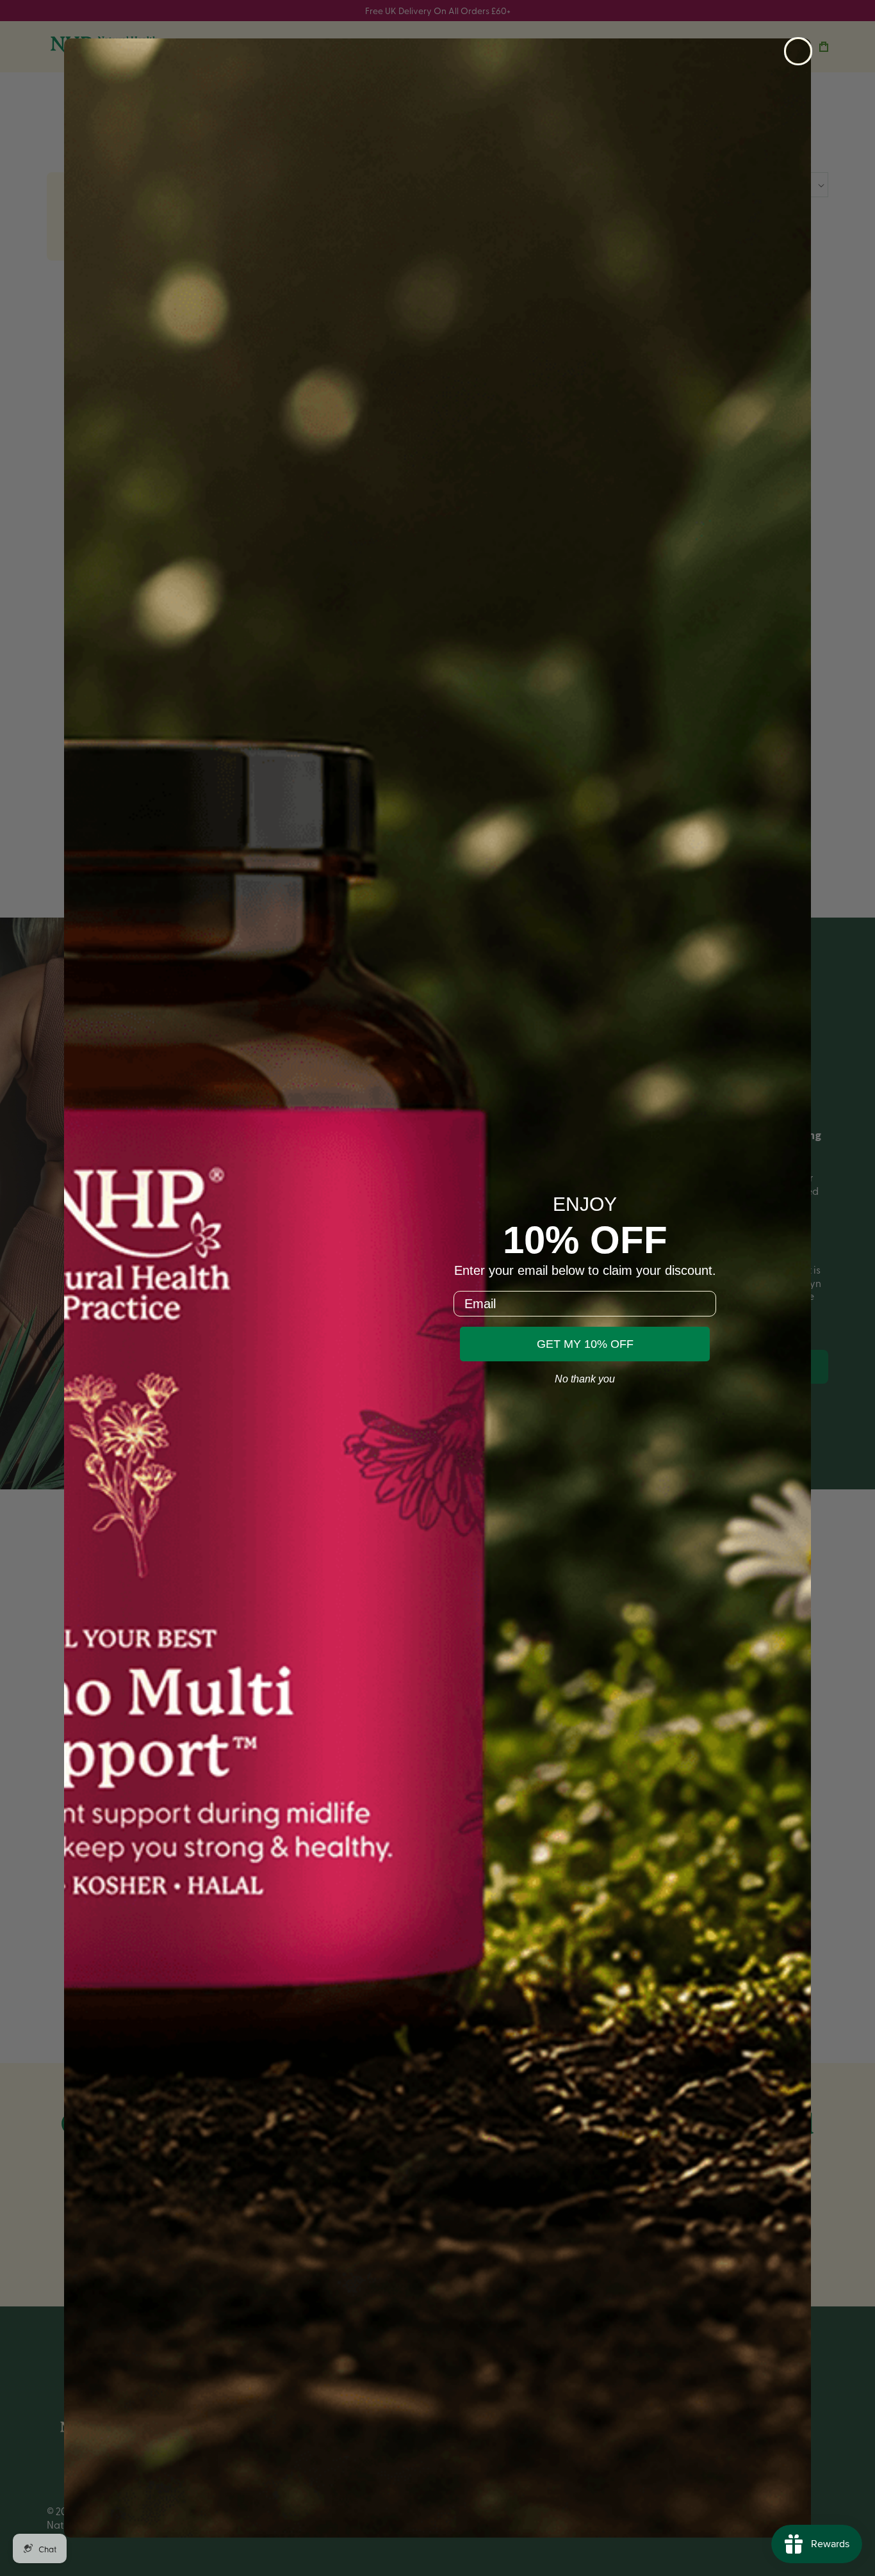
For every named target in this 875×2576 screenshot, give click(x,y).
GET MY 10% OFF (585, 1344)
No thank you (585, 1379)
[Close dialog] (798, 51)
